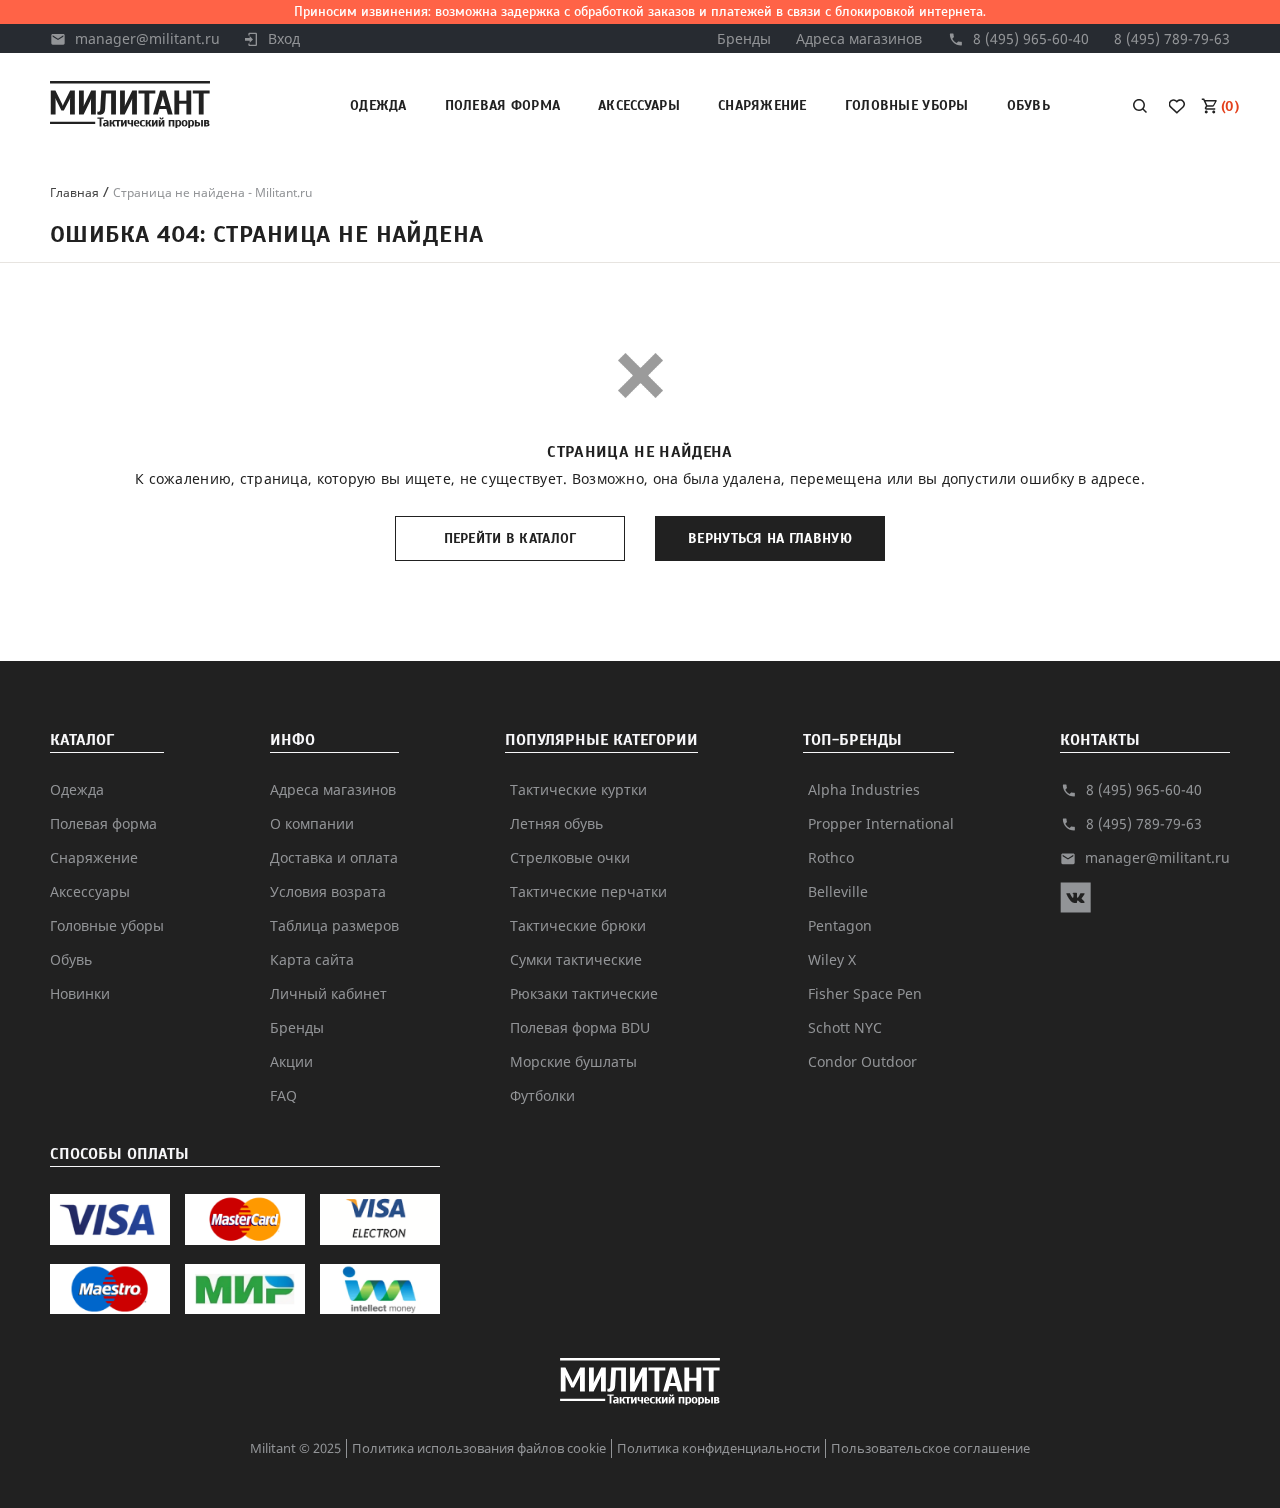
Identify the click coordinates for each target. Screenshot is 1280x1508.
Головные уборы (907, 105)
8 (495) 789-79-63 (1172, 38)
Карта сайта (312, 959)
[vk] (1075, 907)
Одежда (378, 105)
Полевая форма (503, 105)
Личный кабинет (328, 993)
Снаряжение (762, 105)
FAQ (283, 1095)
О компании (312, 823)
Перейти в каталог (510, 538)
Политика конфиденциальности (718, 1448)
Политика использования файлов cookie (479, 1448)
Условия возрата (328, 891)
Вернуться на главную (770, 538)
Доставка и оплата (334, 857)
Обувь (1028, 105)
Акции (291, 1061)
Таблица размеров (334, 925)
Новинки (80, 993)
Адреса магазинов (859, 38)
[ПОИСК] (1140, 106)
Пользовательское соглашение (930, 1448)
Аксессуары (639, 105)
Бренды (744, 38)
